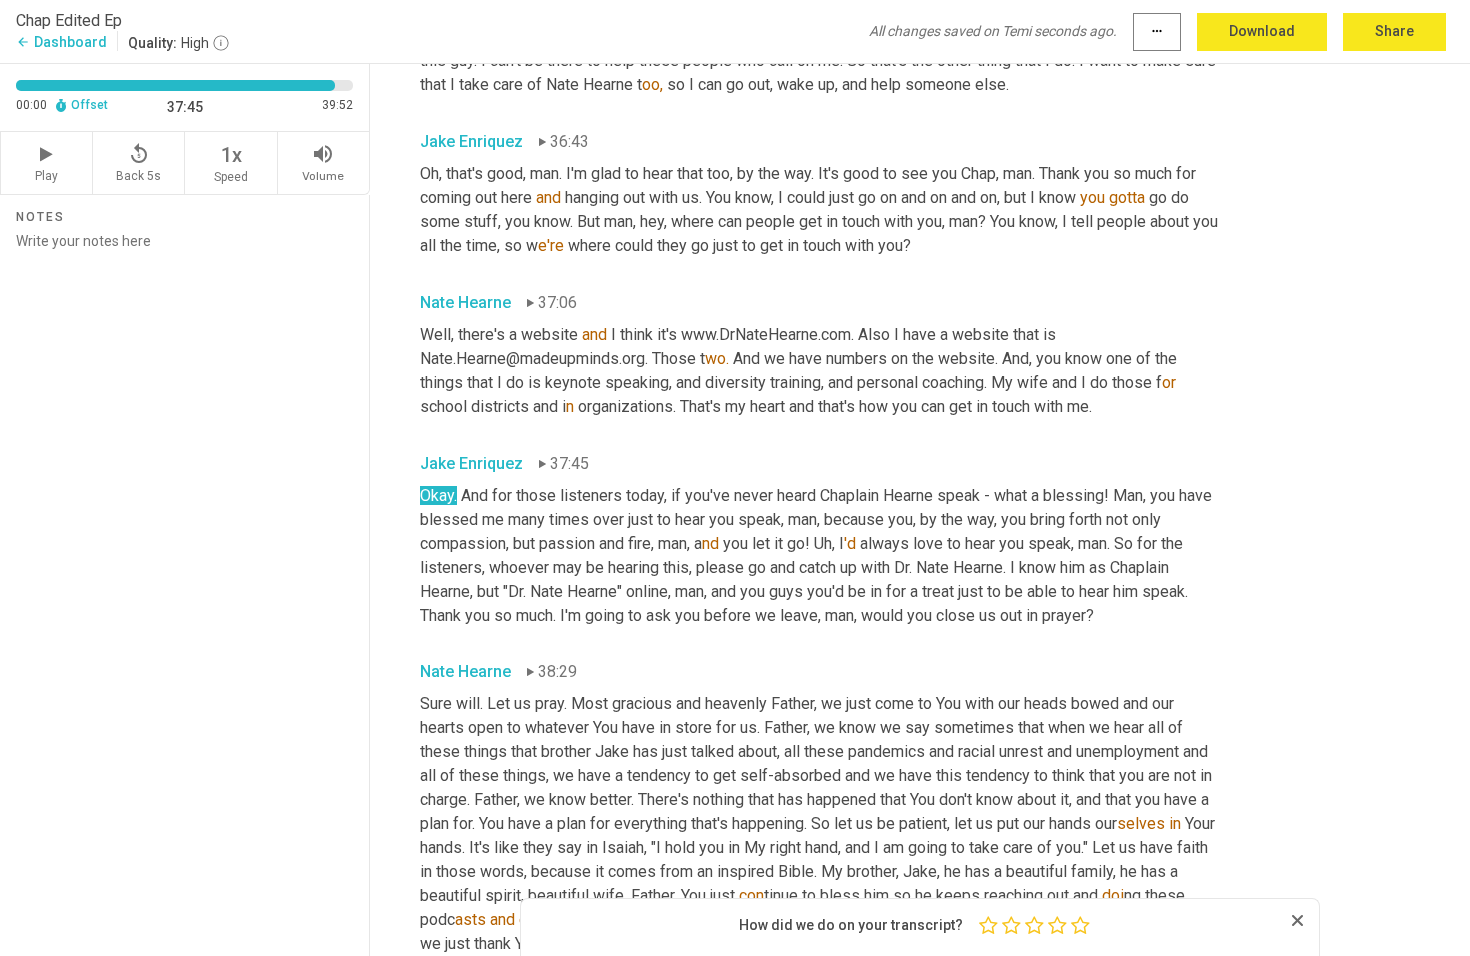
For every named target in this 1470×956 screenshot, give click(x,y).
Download (1262, 31)
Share (1394, 31)
